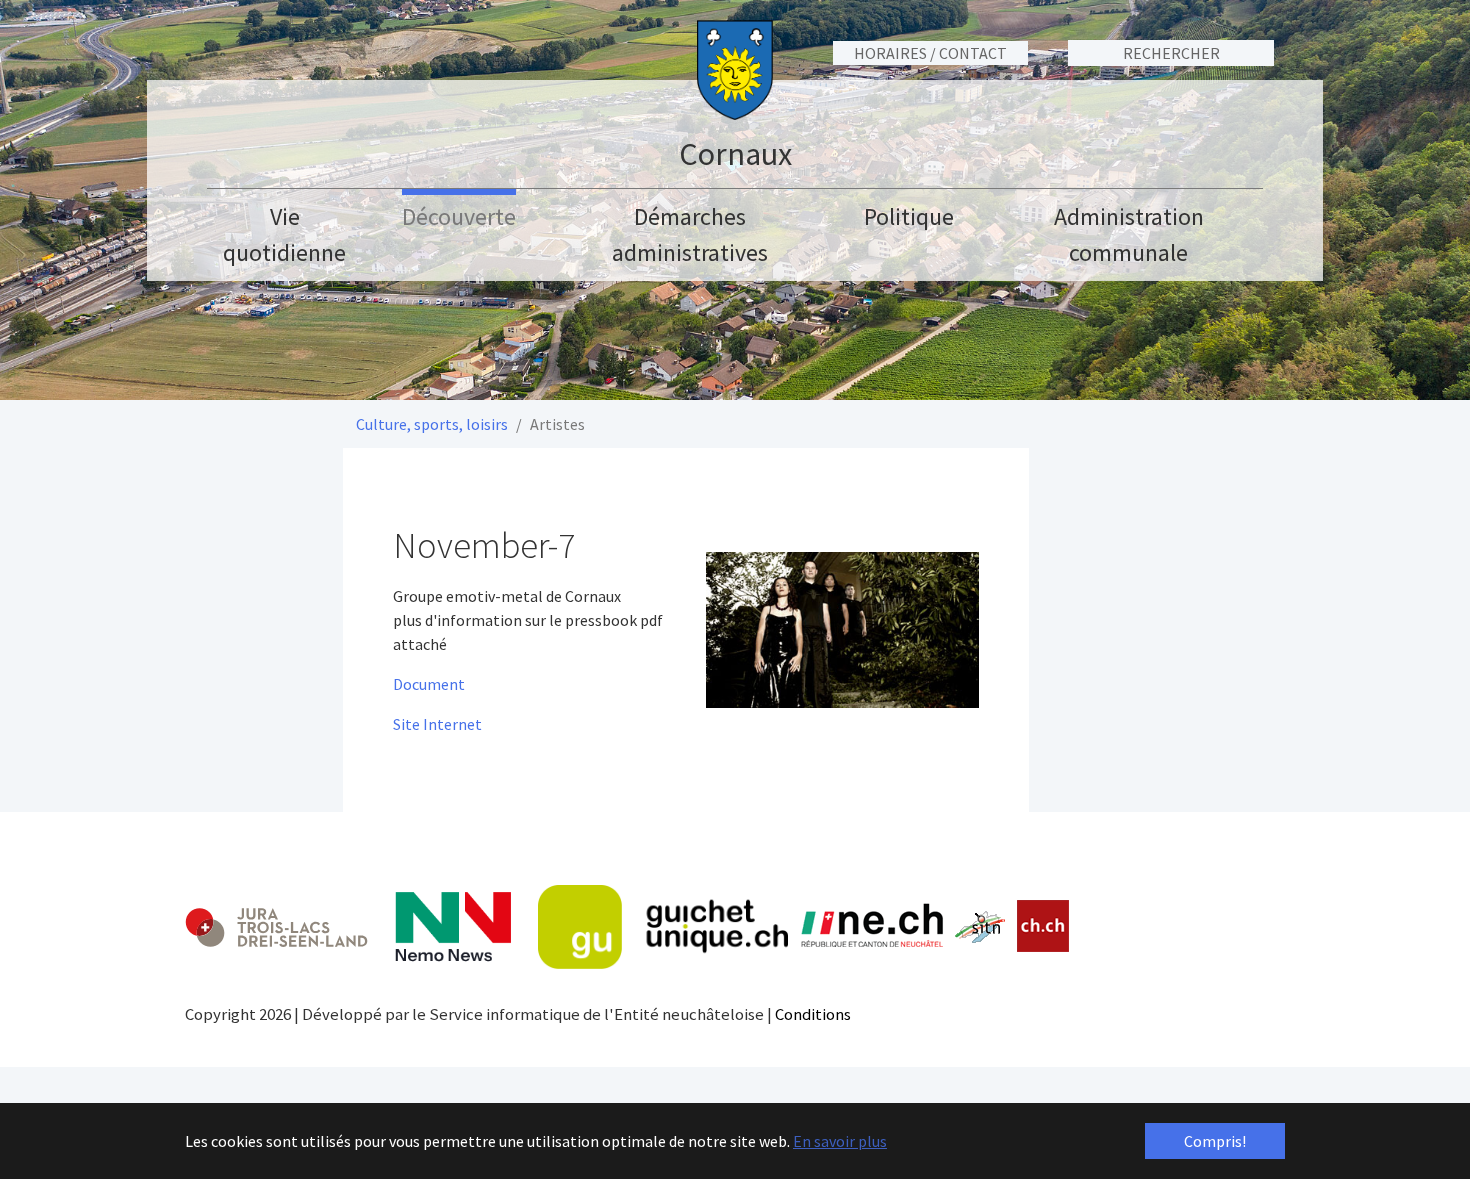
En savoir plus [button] (840, 1141)
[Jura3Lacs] (276, 926)
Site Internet (437, 724)
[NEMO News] (453, 927)
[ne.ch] (871, 926)
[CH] (1043, 926)
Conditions (813, 1014)
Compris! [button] (1215, 1141)
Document (429, 684)
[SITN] (980, 927)
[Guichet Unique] (663, 927)
